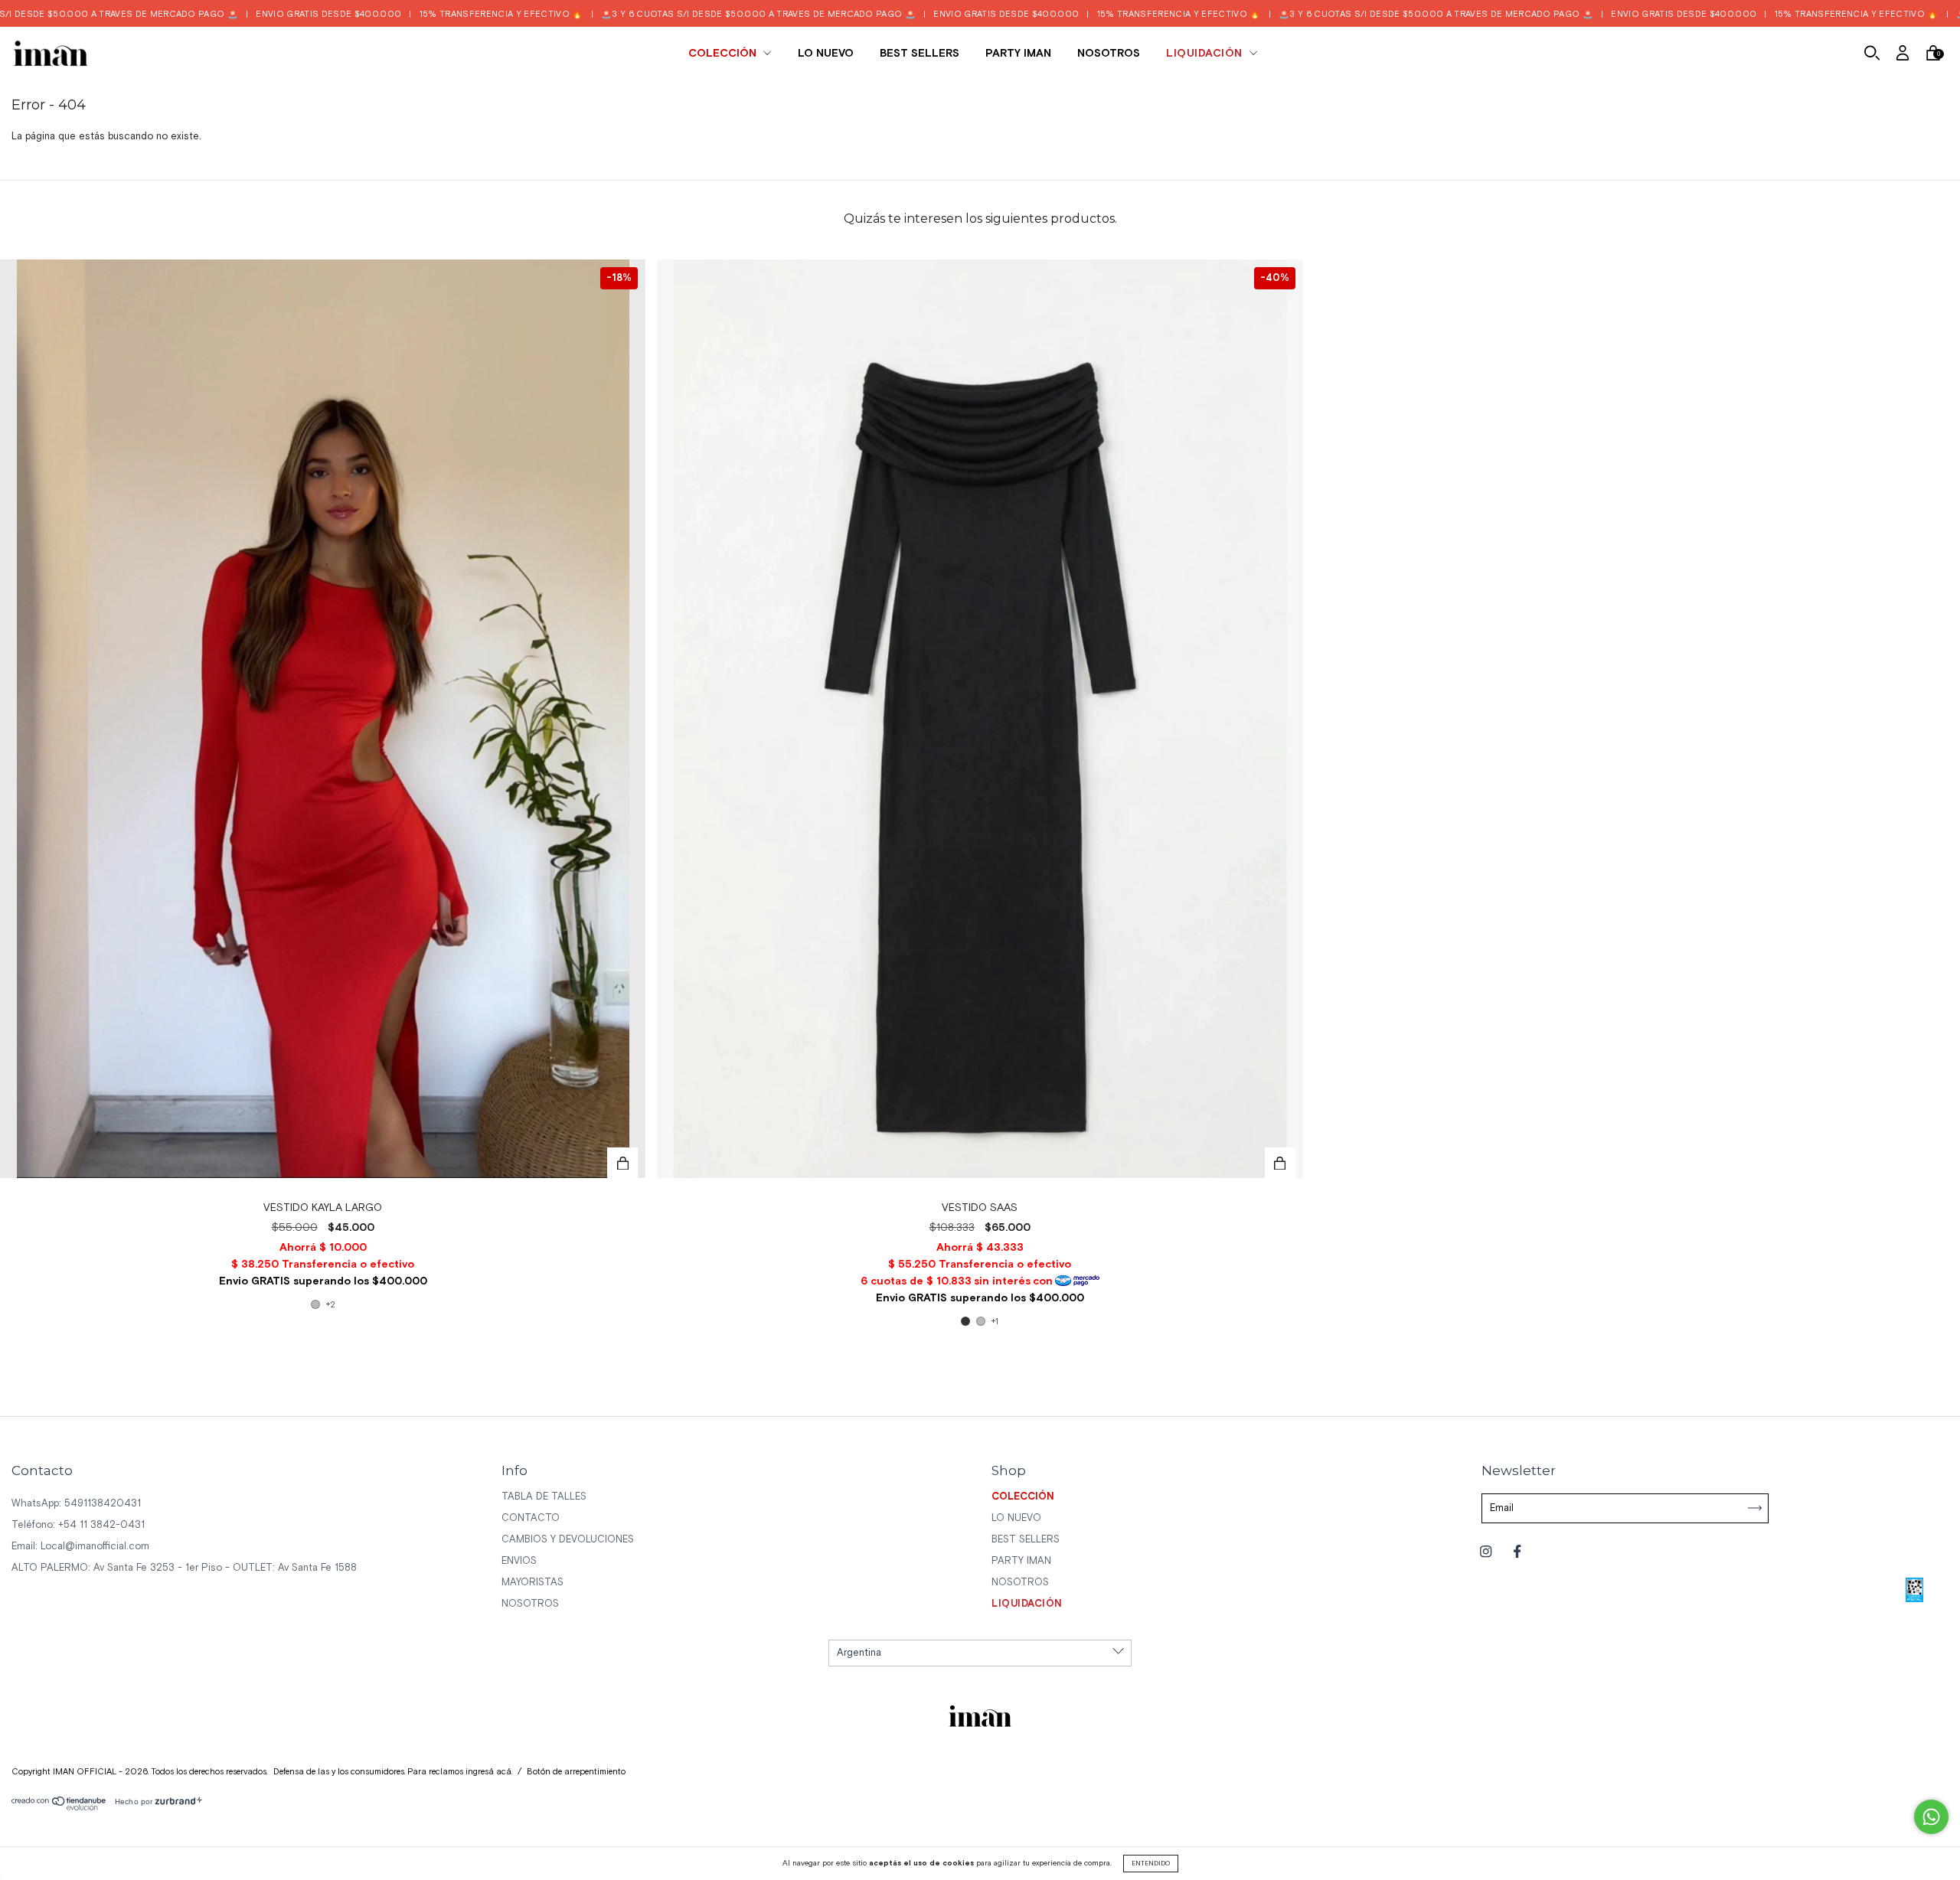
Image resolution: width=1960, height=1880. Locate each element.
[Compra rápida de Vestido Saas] (1280, 1163)
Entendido (1151, 1864)
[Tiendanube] (59, 1808)
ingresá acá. (489, 1772)
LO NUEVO (826, 54)
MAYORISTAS (532, 1583)
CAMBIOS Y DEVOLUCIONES (568, 1540)
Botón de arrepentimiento (576, 1772)
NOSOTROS (1109, 54)
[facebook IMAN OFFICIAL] (1517, 1552)
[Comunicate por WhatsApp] (1931, 1817)
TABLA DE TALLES (544, 1497)
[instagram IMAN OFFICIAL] (1487, 1552)
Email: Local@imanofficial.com (80, 1547)
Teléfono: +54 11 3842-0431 (78, 1525)
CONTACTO (531, 1518)
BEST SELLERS (920, 54)
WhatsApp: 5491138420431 (76, 1504)
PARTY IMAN (1018, 54)
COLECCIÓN (724, 54)
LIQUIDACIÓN (1206, 54)
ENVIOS (519, 1561)
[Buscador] (1872, 55)
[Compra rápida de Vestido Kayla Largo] (622, 1163)
